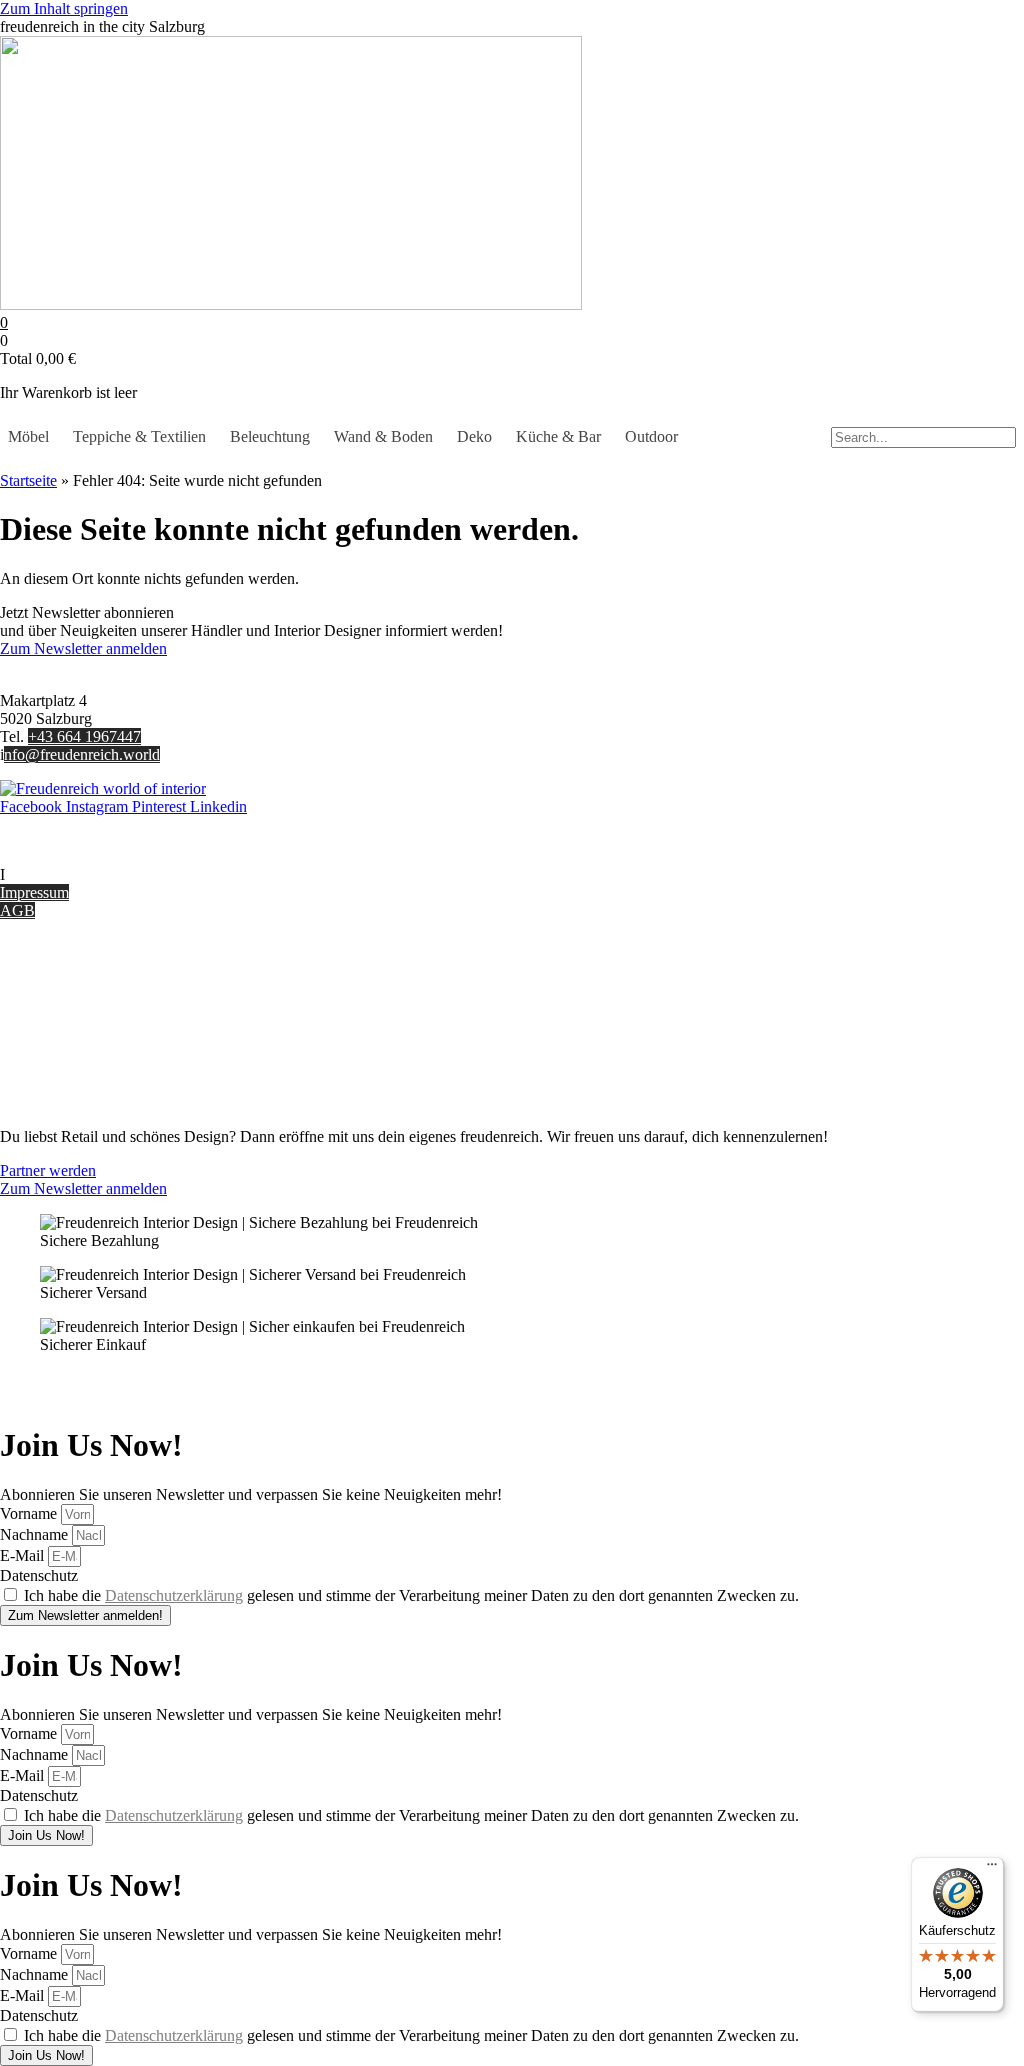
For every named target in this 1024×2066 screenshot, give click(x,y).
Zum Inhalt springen (64, 8)
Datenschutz (39, 1068)
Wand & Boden (383, 436)
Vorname (30, 1513)
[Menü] (992, 1869)
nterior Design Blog (67, 874)
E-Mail (24, 1555)
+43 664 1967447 (84, 736)
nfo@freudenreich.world (82, 754)
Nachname (36, 1534)
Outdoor (651, 436)
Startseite (28, 480)
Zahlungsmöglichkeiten (74, 1014)
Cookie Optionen (54, 1050)
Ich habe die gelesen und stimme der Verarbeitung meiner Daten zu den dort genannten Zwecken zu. (411, 1595)
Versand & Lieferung (66, 996)
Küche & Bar (558, 436)
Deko (474, 436)
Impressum (34, 892)
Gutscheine (35, 978)
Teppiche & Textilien (139, 436)
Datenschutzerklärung (174, 1595)
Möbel (28, 436)
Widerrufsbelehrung (62, 1032)
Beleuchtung (270, 436)
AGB (17, 910)
